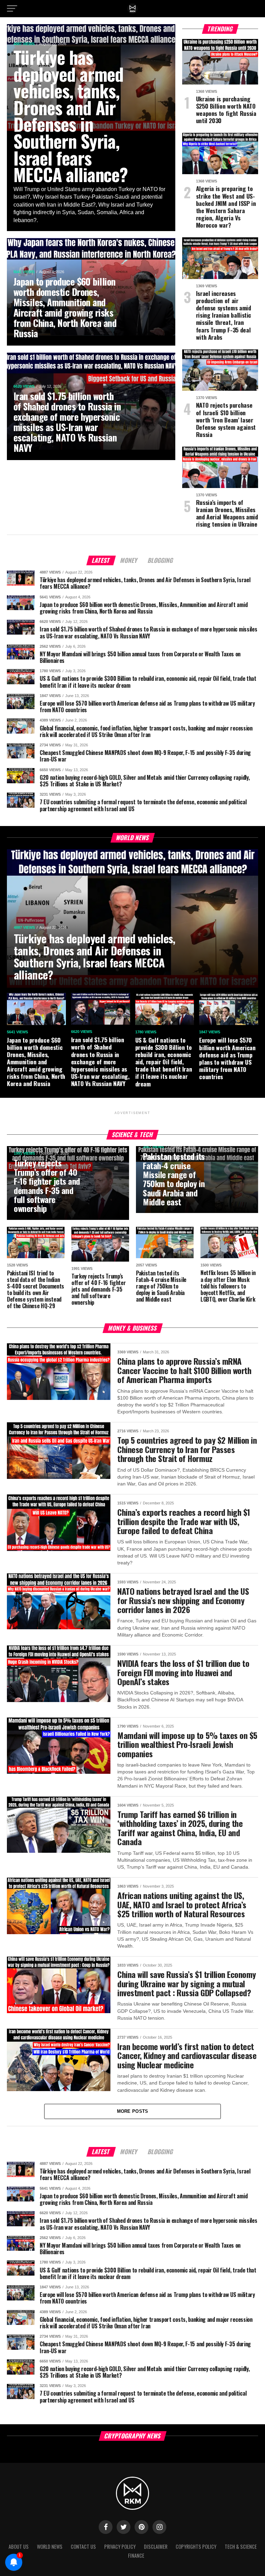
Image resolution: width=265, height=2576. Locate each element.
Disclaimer (156, 2547)
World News (50, 2547)
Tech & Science (241, 2547)
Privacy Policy (120, 2547)
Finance (136, 2555)
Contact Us (83, 2547)
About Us (19, 2547)
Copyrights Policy (196, 2547)
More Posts (133, 2111)
